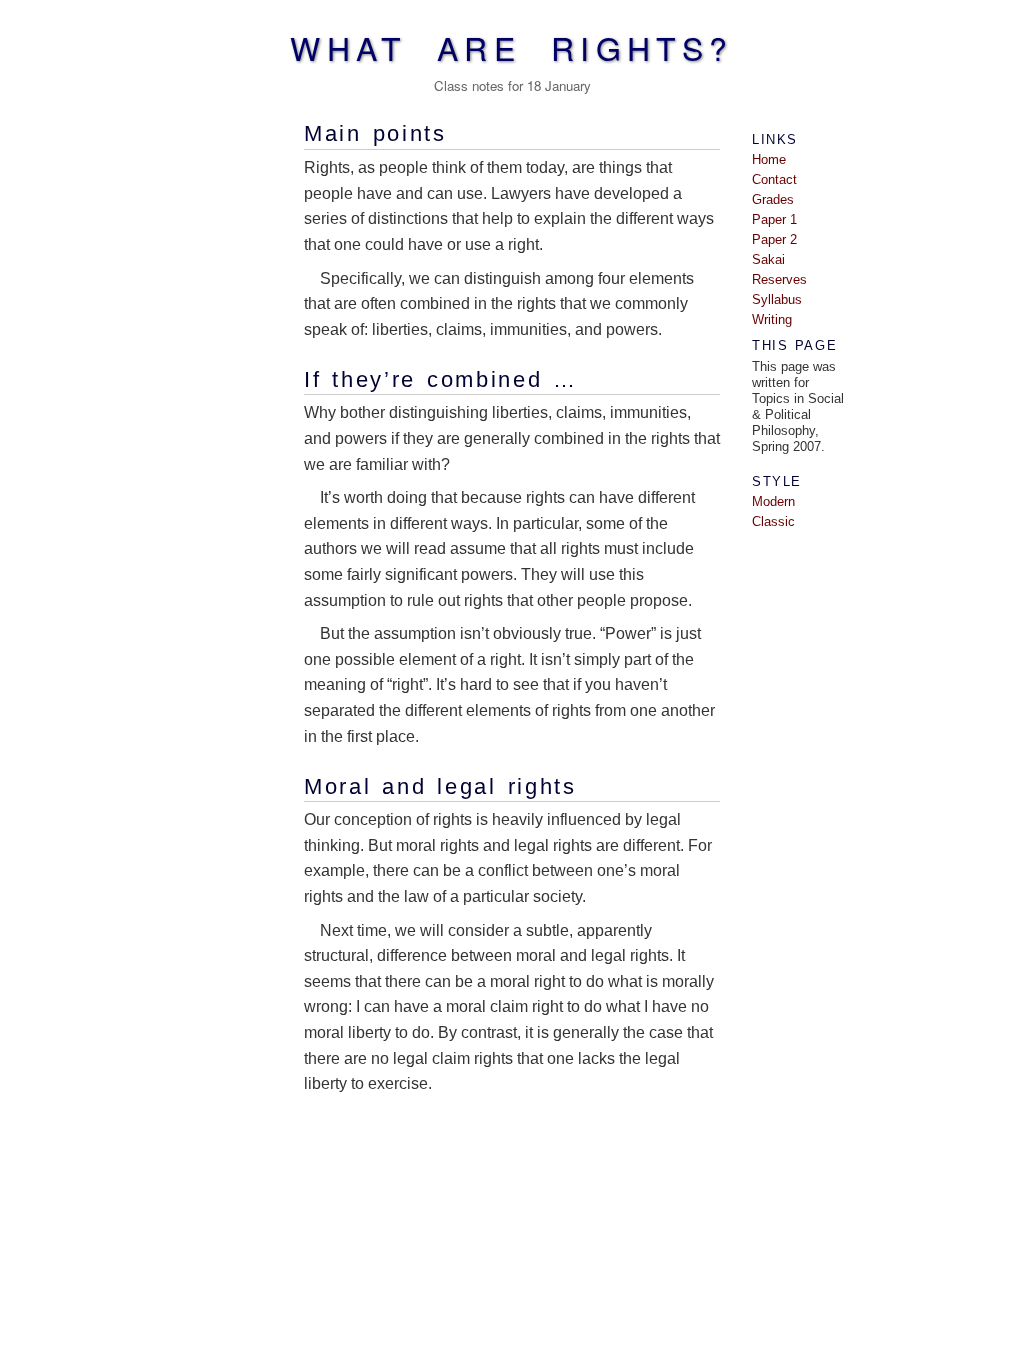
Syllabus (777, 299)
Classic (773, 521)
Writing (772, 319)
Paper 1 (774, 219)
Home (769, 159)
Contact (774, 179)
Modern (773, 501)
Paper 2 (774, 239)
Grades (773, 199)
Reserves (779, 279)
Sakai (768, 259)
